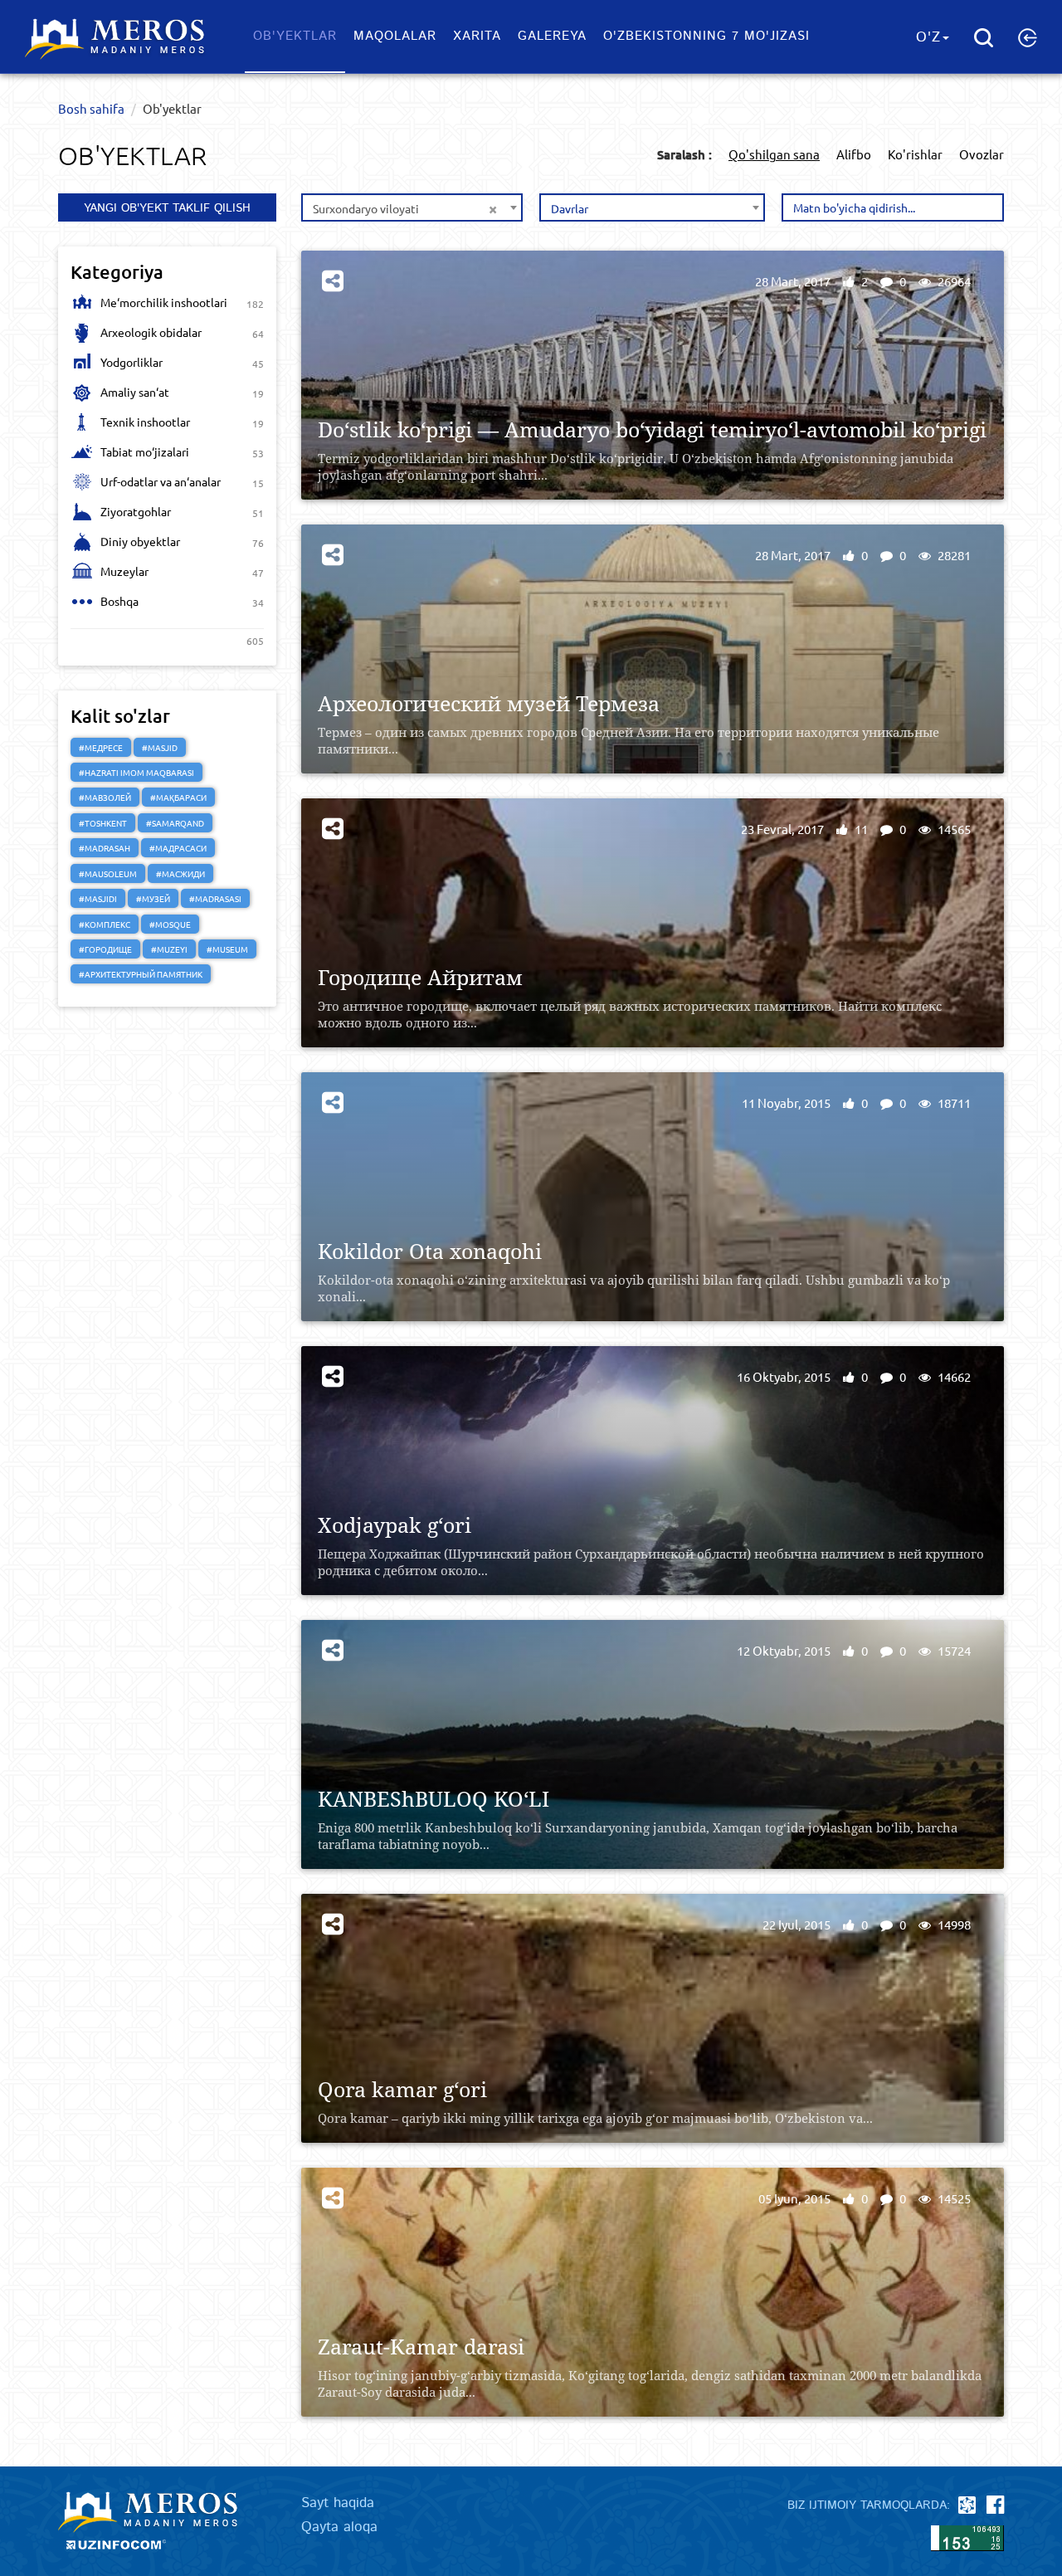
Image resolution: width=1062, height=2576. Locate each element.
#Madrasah (105, 848)
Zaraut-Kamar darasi (421, 2347)
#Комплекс (105, 924)
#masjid (160, 747)
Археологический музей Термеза (489, 703)
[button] (1028, 37)
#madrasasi (215, 898)
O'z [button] (928, 37)
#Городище (105, 949)
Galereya (552, 36)
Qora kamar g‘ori (402, 2089)
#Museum (227, 949)
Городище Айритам (420, 977)
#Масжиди (180, 873)
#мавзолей (105, 797)
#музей (153, 898)
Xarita (477, 36)
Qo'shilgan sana (774, 154)
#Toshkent (103, 823)
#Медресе (101, 747)
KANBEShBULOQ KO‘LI (434, 1799)
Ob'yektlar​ (295, 36)
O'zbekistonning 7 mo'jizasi (706, 36)
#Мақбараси (178, 797)
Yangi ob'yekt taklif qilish (167, 208)
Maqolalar (395, 36)
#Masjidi (98, 898)
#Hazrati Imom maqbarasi (136, 772)
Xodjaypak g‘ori (395, 1525)
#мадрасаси (178, 848)
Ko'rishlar (915, 154)
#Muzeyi (169, 949)
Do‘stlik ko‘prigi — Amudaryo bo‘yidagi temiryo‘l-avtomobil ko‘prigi (652, 429)
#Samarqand (175, 823)
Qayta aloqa (339, 2527)
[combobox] (412, 207)
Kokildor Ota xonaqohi (430, 1251)
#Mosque (170, 924)
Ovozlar (982, 154)
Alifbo (854, 154)
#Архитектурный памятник (141, 974)
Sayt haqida (338, 2503)
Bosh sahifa (91, 108)
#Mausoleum (108, 873)
